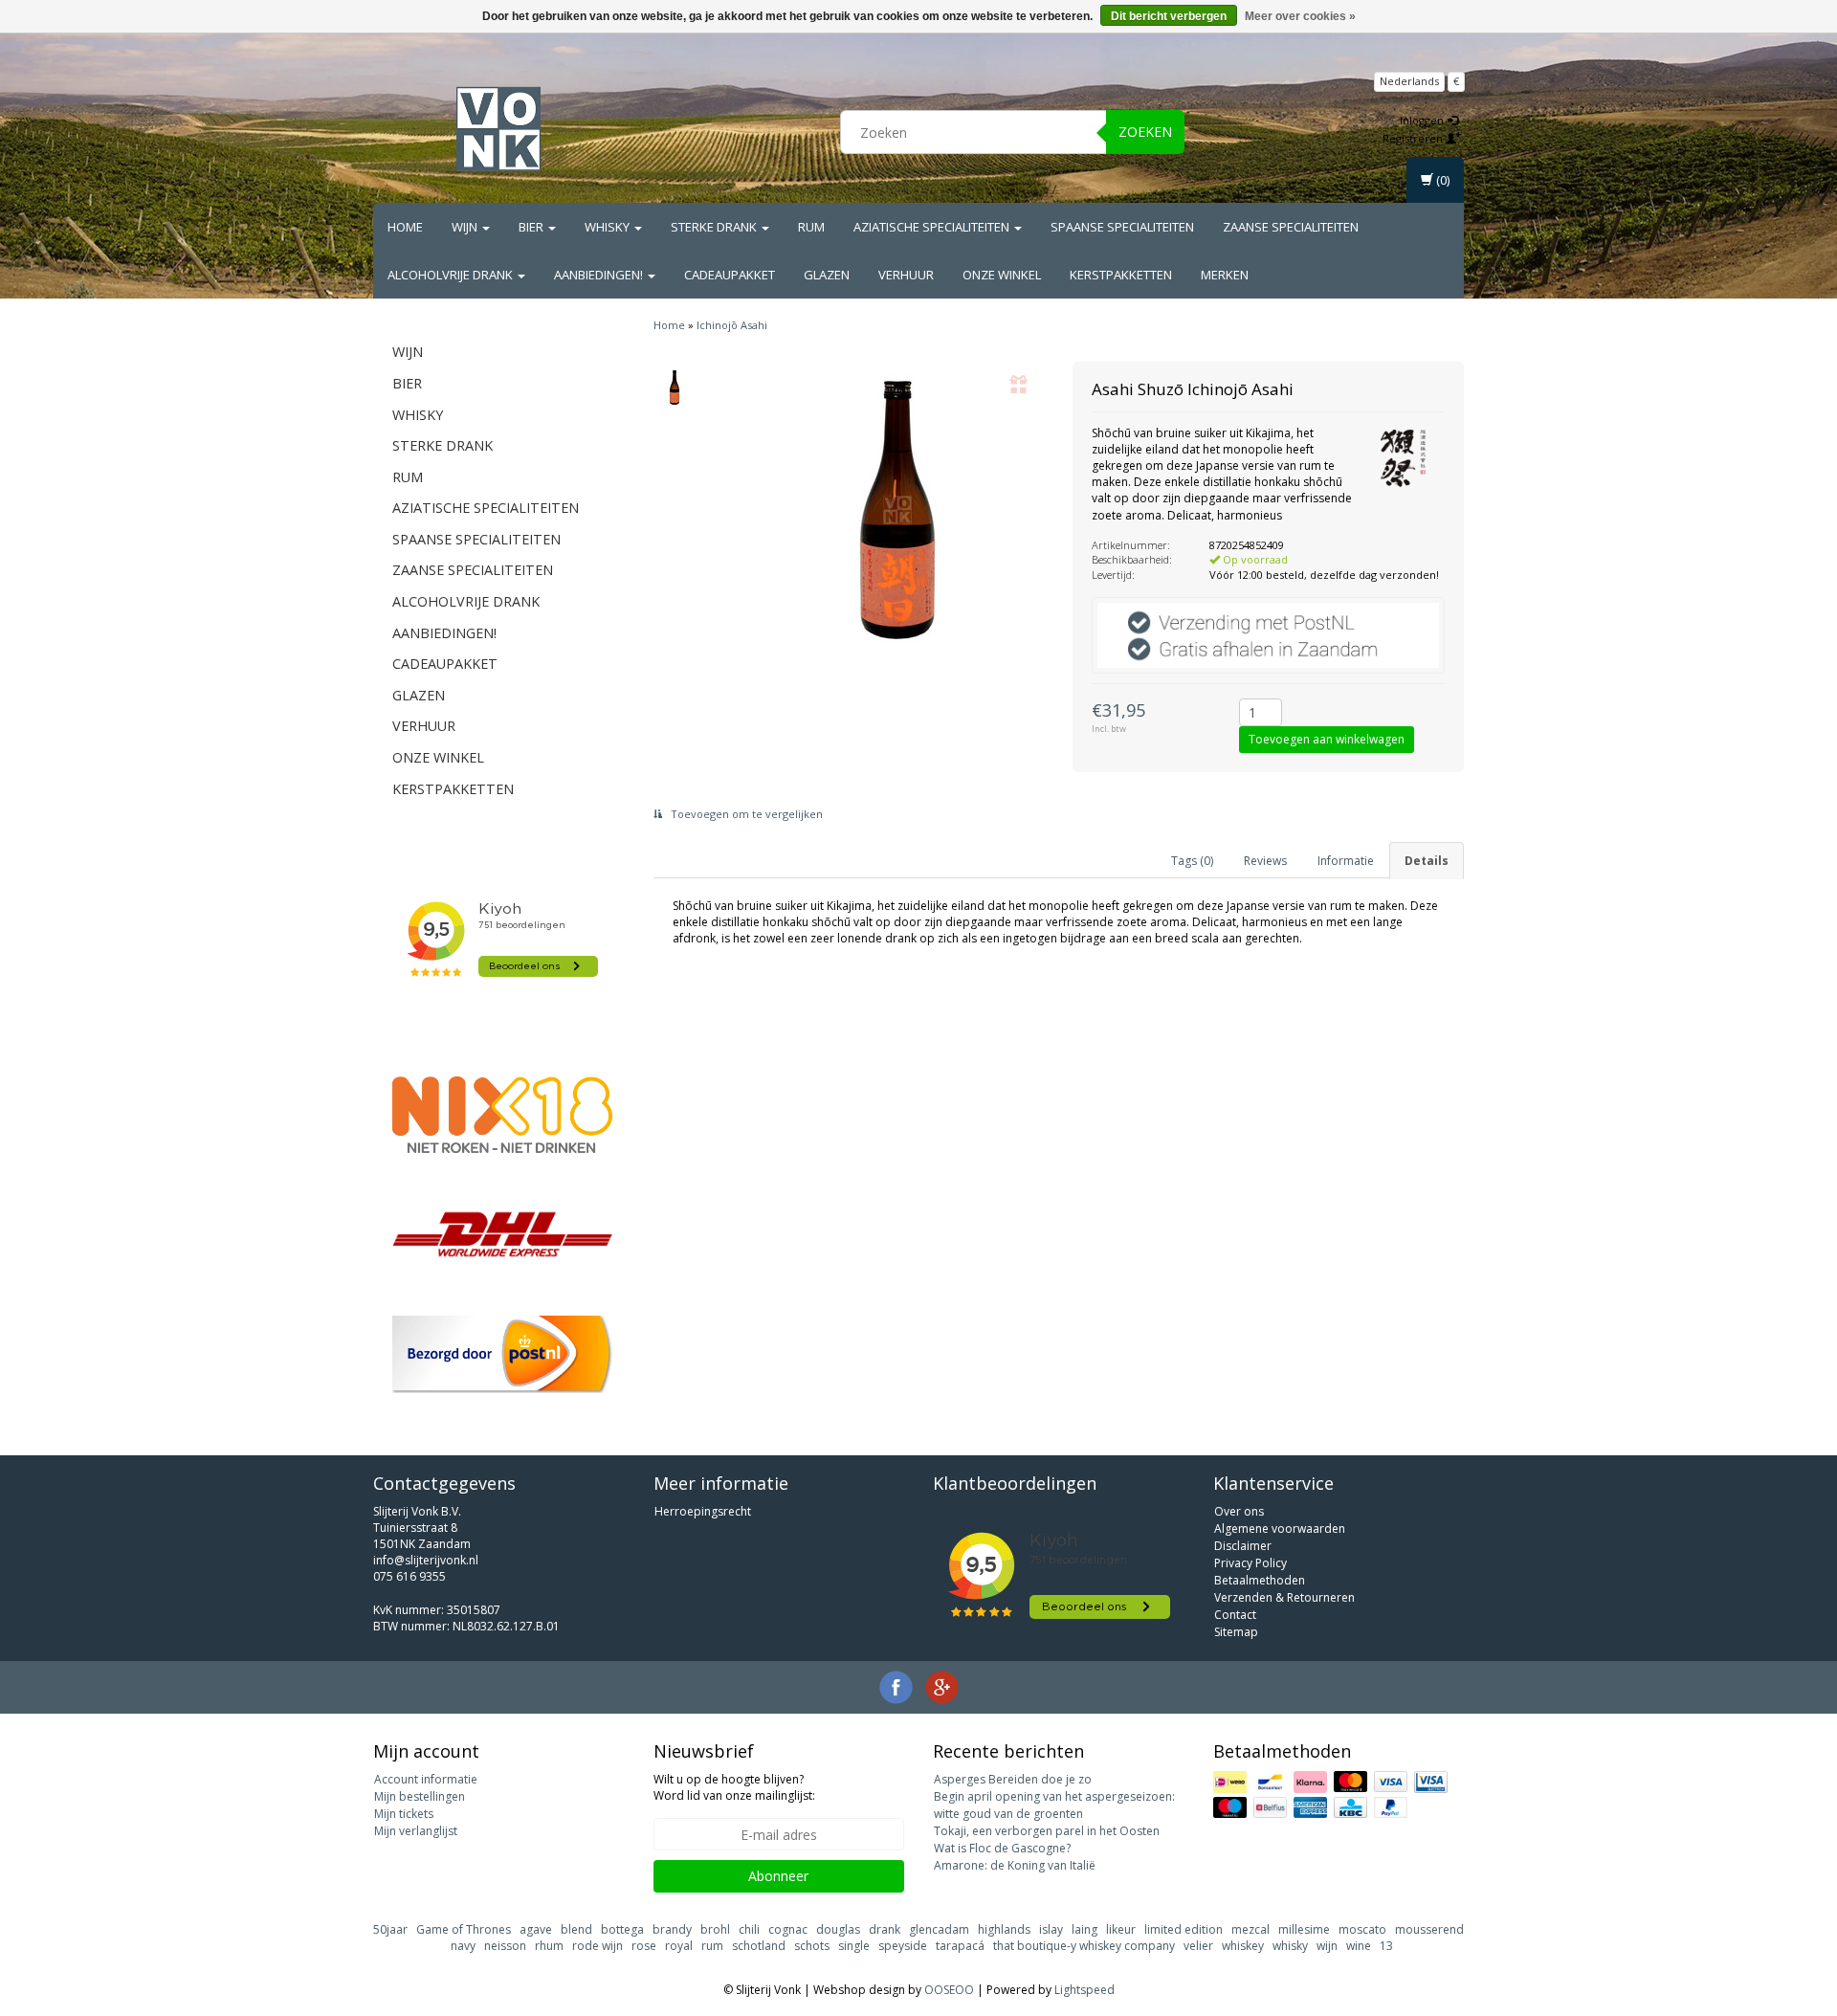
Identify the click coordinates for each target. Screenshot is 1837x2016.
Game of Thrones (464, 1929)
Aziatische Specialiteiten (933, 227)
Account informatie (426, 1779)
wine (1359, 1946)
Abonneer (778, 1876)
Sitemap (1236, 1632)
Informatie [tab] (1346, 861)
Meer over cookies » (1300, 16)
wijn (1327, 1946)
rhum (549, 1946)
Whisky (609, 227)
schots (812, 1946)
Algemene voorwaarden (1280, 1529)
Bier (532, 227)
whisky (1290, 1946)
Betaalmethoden (1260, 1580)
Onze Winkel (1002, 275)
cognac (788, 1929)
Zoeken (1145, 132)
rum (712, 1946)
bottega (622, 1929)
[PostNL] (502, 1354)
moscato (1362, 1929)
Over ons (1239, 1511)
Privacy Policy (1250, 1563)
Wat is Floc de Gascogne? (1002, 1848)
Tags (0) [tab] (1192, 861)
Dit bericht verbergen (1169, 16)
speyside (903, 1946)
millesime (1304, 1929)
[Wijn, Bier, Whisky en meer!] (498, 129)
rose (644, 1946)
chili (749, 1929)
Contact (1235, 1615)
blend (576, 1929)
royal (679, 1946)
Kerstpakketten (1121, 275)
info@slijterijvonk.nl (426, 1560)
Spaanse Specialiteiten (1122, 227)
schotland (759, 1946)
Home (405, 227)
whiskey (1243, 1946)
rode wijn (598, 1946)
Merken (1225, 275)
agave (536, 1929)
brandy (672, 1929)
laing (1084, 1929)
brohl (715, 1929)
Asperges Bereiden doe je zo (1013, 1779)
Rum (811, 227)
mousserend (1429, 1929)
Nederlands (1409, 81)
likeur (1121, 1929)
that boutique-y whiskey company (1084, 1946)
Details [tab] (1427, 861)
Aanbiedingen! (600, 275)
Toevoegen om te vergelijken (745, 814)
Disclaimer (1243, 1546)
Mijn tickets (404, 1814)
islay (1051, 1929)
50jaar (390, 1929)
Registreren (1414, 138)
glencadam (939, 1929)
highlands (1004, 1929)
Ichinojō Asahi (732, 325)
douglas (838, 1929)
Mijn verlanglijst (416, 1831)
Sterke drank (715, 227)
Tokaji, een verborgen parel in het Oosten (1047, 1831)
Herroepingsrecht (703, 1511)
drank (885, 1929)
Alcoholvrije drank (452, 275)
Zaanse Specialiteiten (1291, 227)
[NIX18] (502, 1115)
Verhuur (906, 275)
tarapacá (960, 1946)
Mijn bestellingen (420, 1796)
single (854, 1946)
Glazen (827, 275)
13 (1386, 1946)
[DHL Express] (502, 1234)
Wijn (466, 227)
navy (463, 1946)
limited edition (1184, 1929)
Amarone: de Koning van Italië (1015, 1865)
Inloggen (1423, 120)
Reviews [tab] (1265, 861)
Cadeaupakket (730, 275)
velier (1198, 1946)
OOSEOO (949, 1990)
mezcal (1250, 1929)
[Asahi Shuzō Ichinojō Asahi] (675, 388)
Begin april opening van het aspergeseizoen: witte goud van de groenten (1054, 1805)
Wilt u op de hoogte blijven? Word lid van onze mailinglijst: (734, 1787)
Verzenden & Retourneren (1284, 1597)
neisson (505, 1946)
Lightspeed (1084, 1990)
